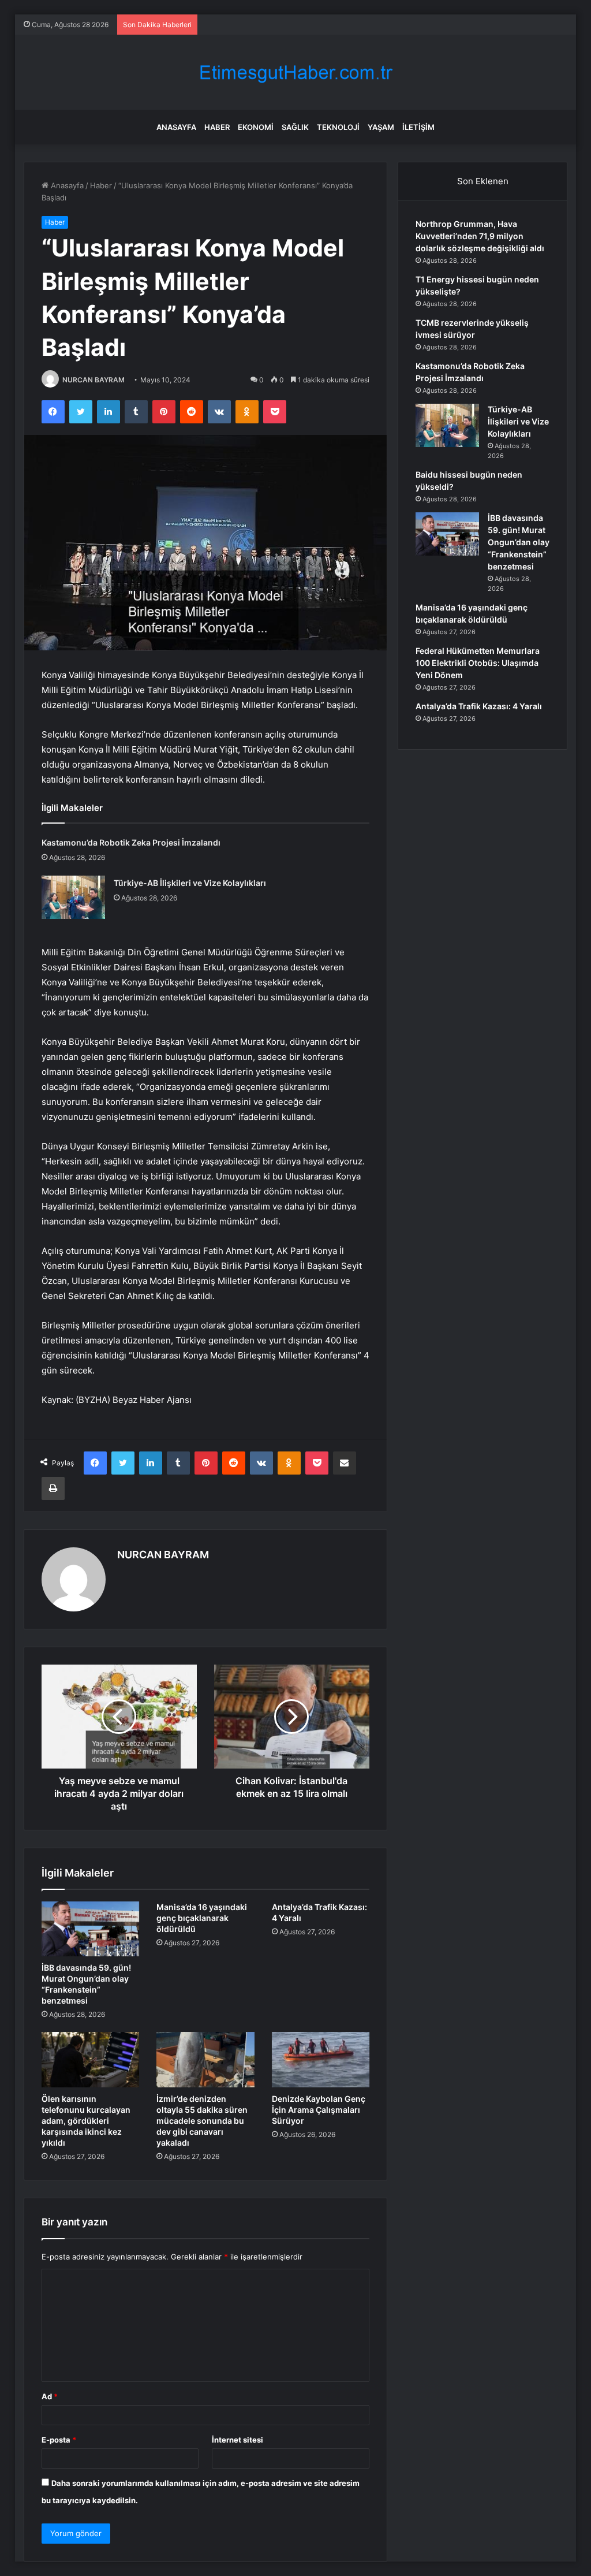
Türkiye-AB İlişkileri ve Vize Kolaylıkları (190, 883)
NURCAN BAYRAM (93, 380)
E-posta (59, 2440)
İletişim (418, 127)
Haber (217, 127)
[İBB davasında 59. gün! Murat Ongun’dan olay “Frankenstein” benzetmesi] (91, 1929)
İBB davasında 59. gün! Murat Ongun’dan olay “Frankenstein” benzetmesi (519, 542)
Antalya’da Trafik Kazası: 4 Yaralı (479, 706)
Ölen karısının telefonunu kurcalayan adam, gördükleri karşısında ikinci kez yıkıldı (86, 2121)
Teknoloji (338, 127)
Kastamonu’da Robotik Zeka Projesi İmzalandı (131, 842)
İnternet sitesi (237, 2440)
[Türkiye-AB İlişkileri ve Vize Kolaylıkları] (73, 897)
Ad (50, 2396)
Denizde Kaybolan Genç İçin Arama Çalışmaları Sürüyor (319, 2110)
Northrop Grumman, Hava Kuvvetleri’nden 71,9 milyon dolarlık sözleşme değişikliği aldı (480, 236)
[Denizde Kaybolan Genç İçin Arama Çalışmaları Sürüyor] (321, 2060)
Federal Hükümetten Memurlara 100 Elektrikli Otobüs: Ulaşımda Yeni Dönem (478, 663)
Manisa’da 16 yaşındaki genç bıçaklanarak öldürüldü (202, 1918)
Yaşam (381, 127)
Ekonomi (256, 127)
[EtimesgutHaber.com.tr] (295, 72)
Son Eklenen (483, 181)
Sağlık (295, 127)
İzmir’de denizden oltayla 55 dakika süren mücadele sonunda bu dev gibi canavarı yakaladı (202, 2121)
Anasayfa (176, 127)
